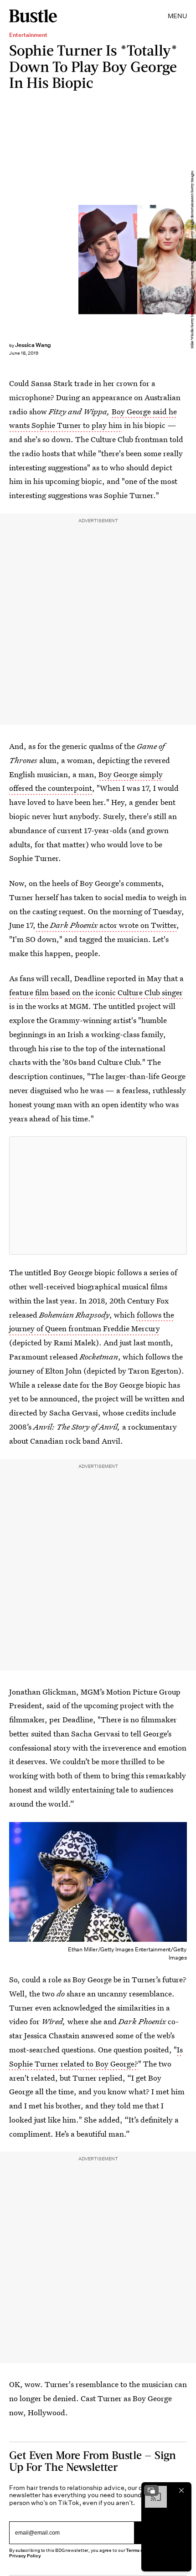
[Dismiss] (181, 2490)
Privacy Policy (25, 2556)
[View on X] (98, 1196)
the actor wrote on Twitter (106, 925)
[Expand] (151, 2490)
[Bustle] (33, 16)
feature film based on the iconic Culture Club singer (96, 992)
